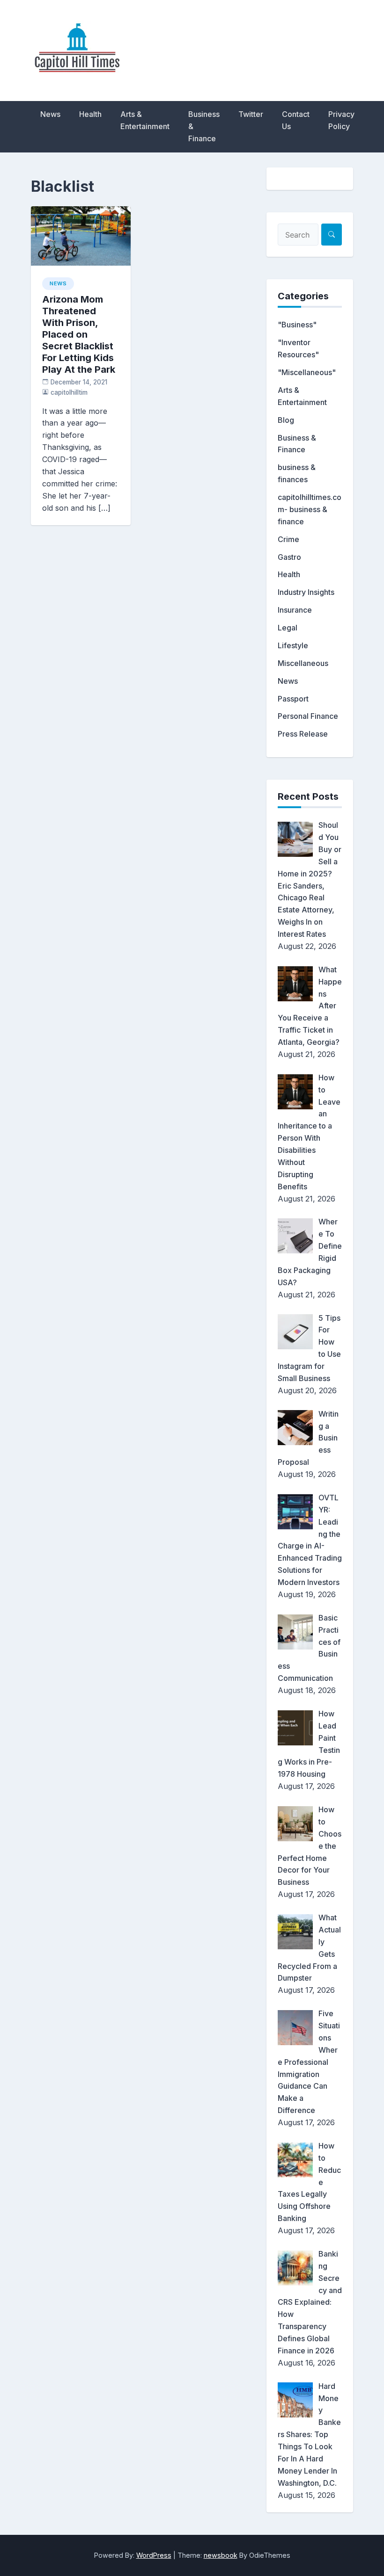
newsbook (221, 2555)
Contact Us (296, 120)
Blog (286, 420)
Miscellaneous (303, 663)
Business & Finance (204, 126)
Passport (293, 699)
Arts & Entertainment (145, 120)
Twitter (251, 114)
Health (90, 114)
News (50, 114)
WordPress (154, 2555)
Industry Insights (306, 592)
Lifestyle (293, 645)
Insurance (295, 610)
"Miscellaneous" (307, 372)
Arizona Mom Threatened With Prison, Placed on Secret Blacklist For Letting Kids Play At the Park (79, 334)
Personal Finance (308, 716)
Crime (288, 539)
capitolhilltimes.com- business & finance (310, 509)
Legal (288, 628)
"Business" (297, 325)
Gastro (289, 557)
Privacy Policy (341, 120)
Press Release (303, 734)
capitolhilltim (69, 392)
